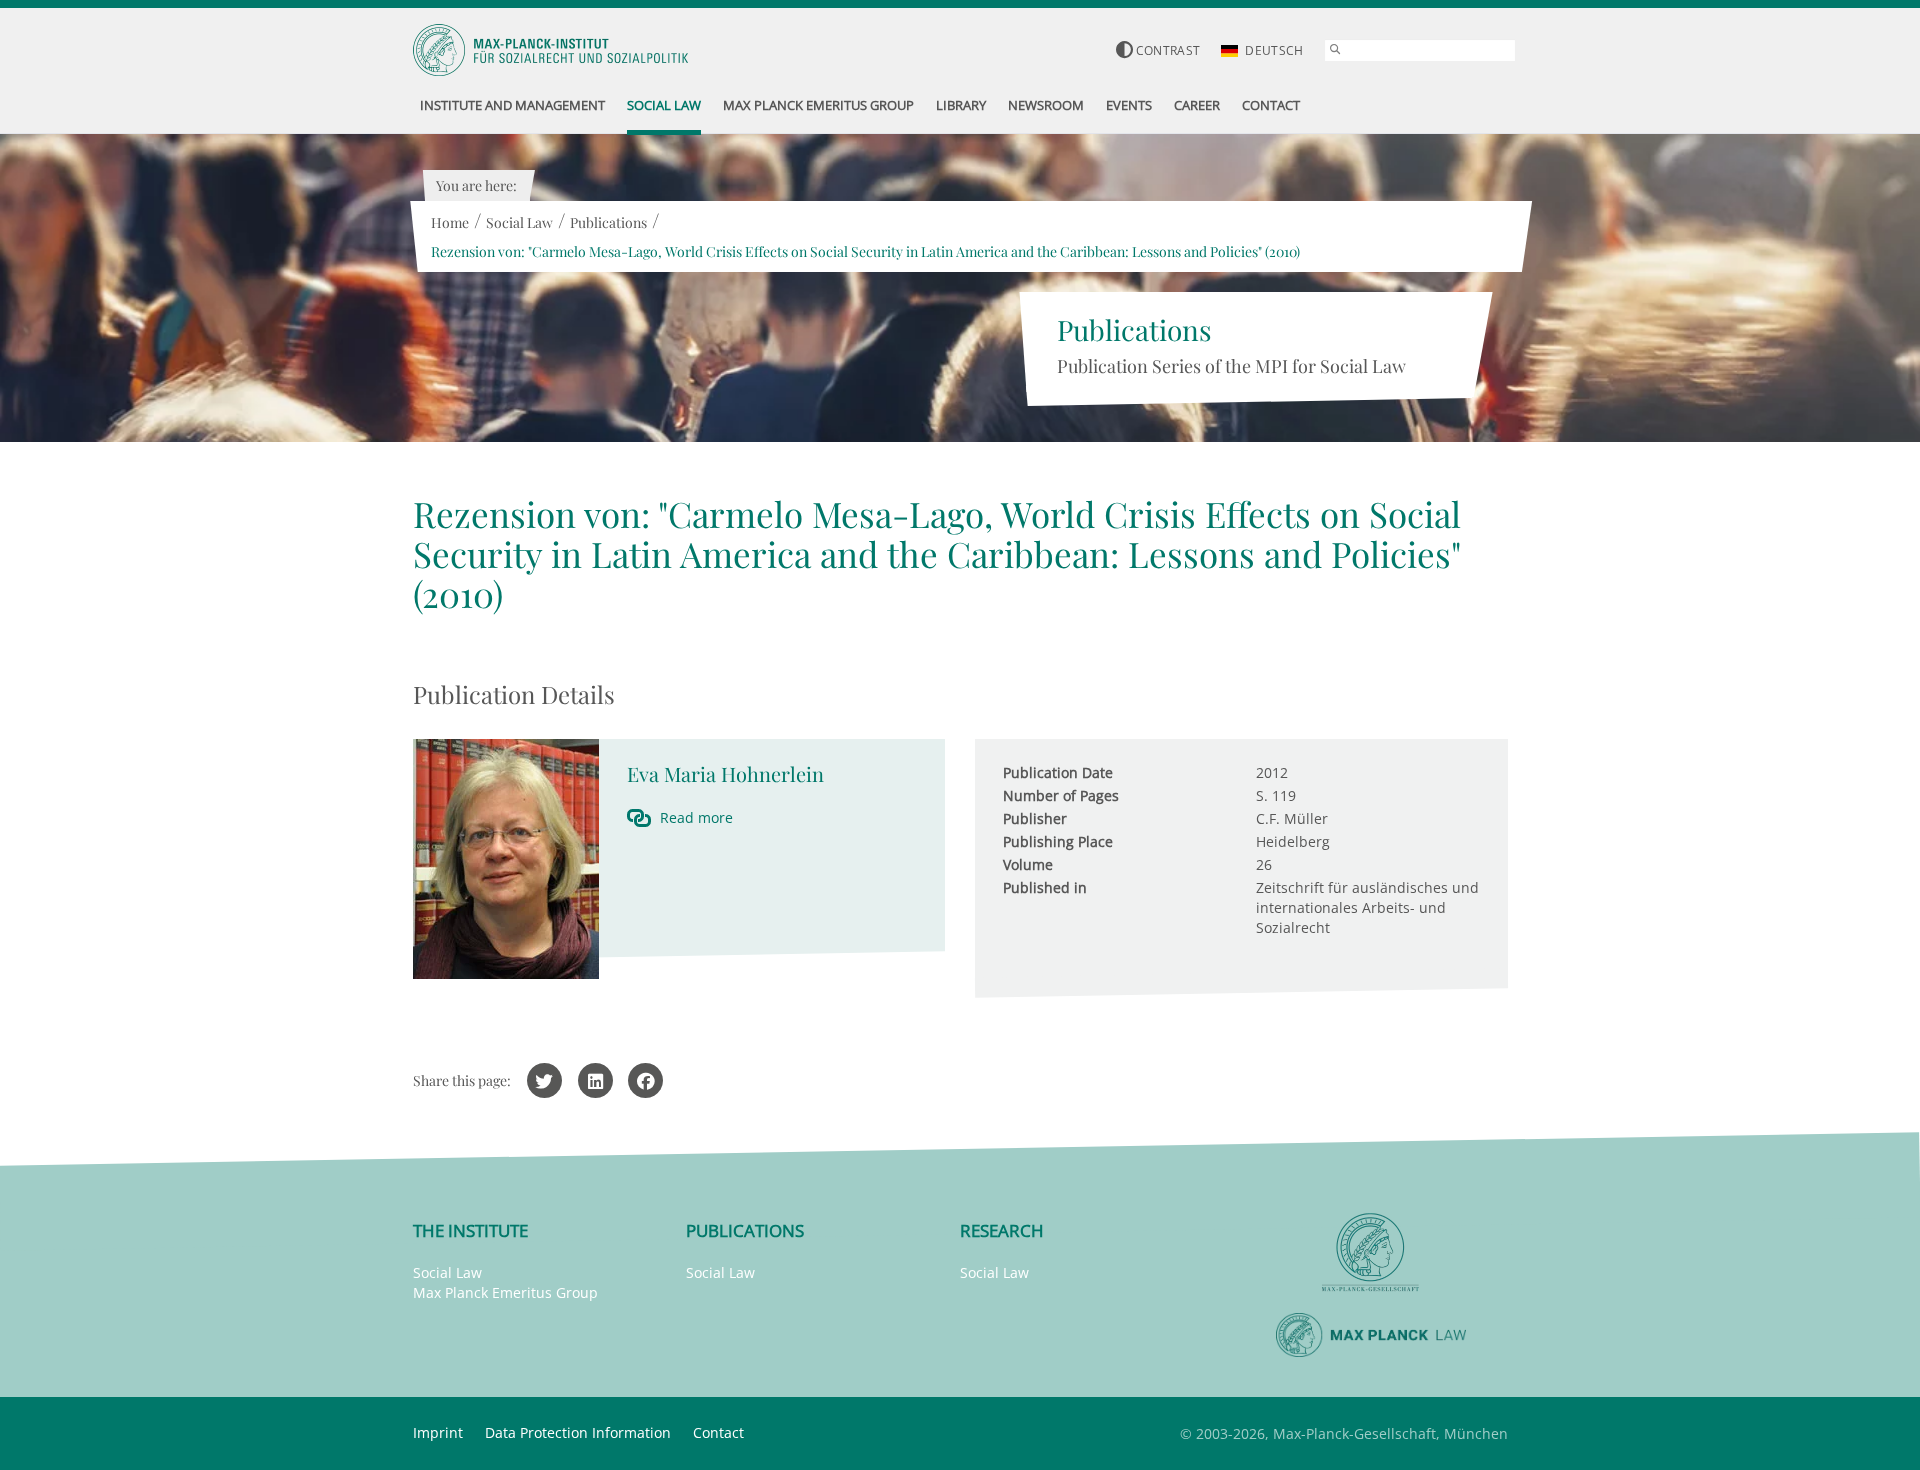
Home (450, 222)
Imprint (438, 1432)
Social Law (519, 222)
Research (1002, 1230)
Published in (1045, 887)
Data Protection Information (578, 1432)
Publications (608, 222)
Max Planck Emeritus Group (505, 1292)
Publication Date (1058, 772)
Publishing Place (1058, 841)
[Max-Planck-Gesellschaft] (1371, 1252)
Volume (1028, 864)
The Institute (470, 1230)
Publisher (1035, 818)
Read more (696, 817)
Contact (718, 1432)
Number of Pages (1061, 795)
